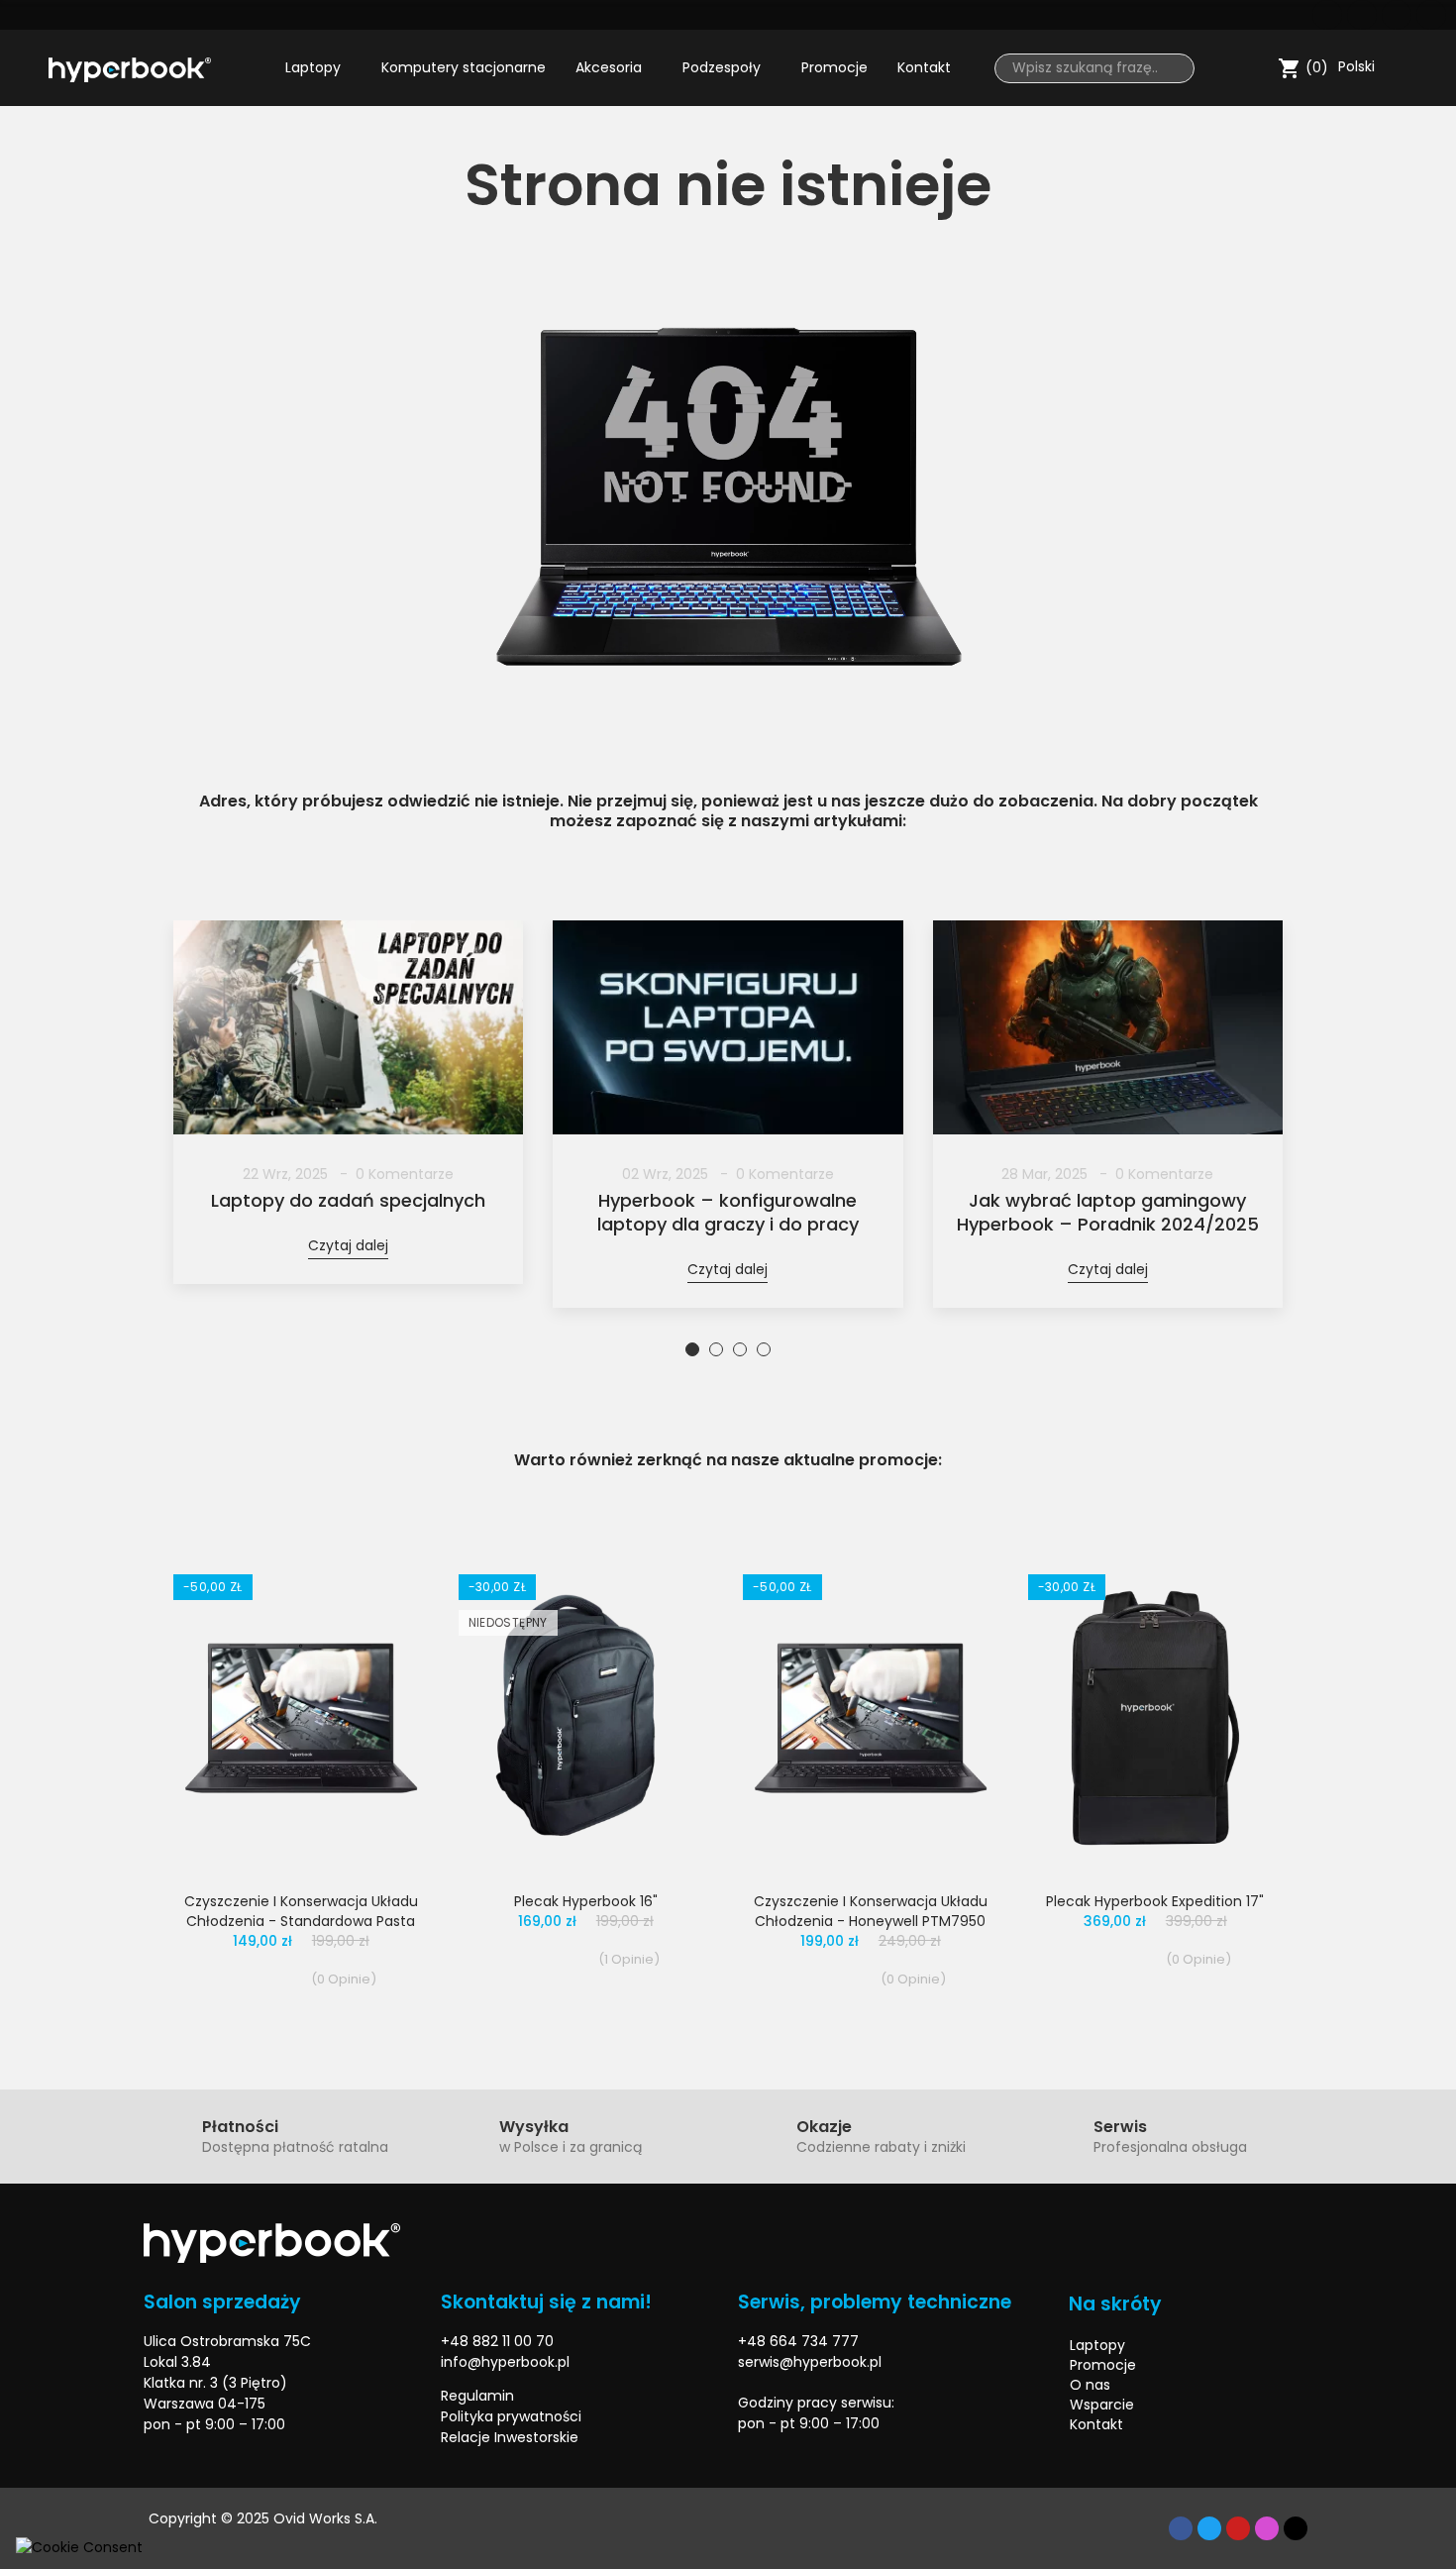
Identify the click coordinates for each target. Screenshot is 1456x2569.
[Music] (1296, 2528)
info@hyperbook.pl (505, 2362)
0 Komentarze (405, 1174)
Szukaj (1172, 68)
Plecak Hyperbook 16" (586, 1901)
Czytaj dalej (348, 1245)
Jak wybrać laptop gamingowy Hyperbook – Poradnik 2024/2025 (1108, 1213)
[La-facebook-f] (1327, 15)
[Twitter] (1362, 15)
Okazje (824, 2127)
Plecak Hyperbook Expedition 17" (1155, 1901)
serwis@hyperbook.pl (810, 2362)
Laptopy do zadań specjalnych (348, 1201)
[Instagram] (1431, 15)
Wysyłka (534, 2127)
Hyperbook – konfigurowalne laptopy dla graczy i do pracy (728, 1213)
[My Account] (1258, 68)
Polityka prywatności (511, 2416)
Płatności (240, 2127)
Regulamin (477, 2396)
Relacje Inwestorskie (510, 2437)
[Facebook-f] (1181, 2528)
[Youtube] (1397, 15)
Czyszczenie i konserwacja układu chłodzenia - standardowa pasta (301, 1911)
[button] (188, 1140)
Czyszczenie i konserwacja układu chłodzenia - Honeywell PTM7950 (871, 1911)
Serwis (1120, 2127)
